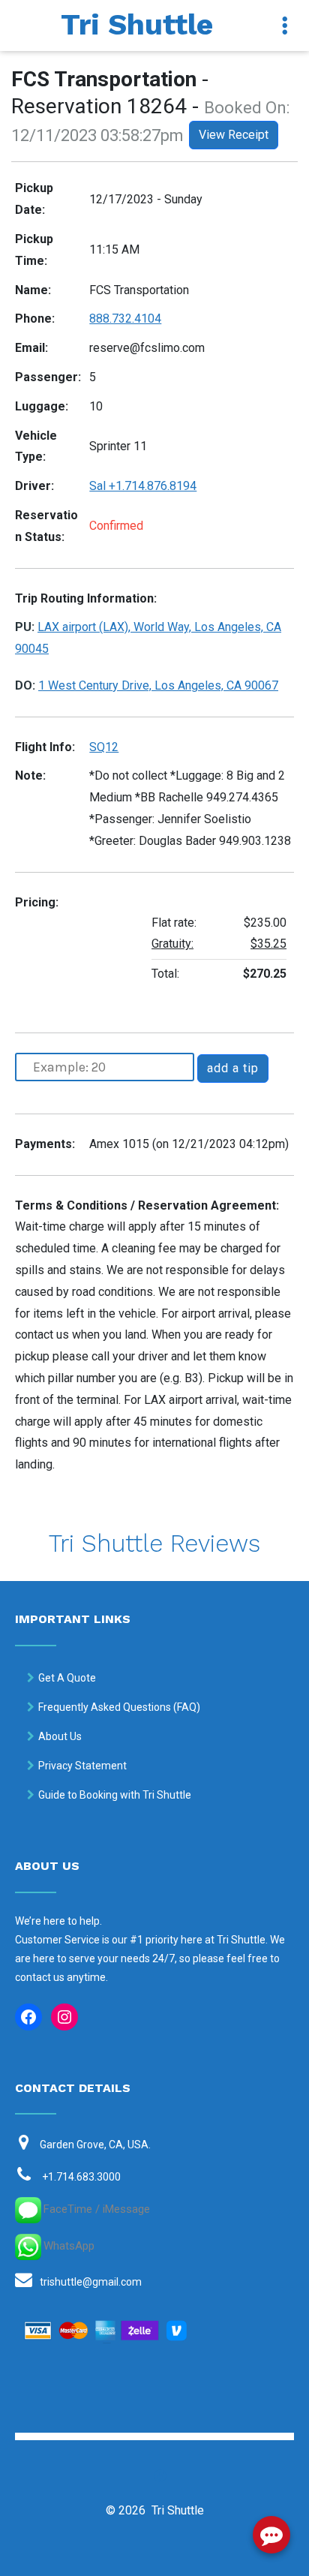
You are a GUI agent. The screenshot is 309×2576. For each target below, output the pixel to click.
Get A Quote (67, 1678)
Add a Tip (233, 1068)
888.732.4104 (125, 319)
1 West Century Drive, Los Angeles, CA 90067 (158, 685)
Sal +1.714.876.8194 (143, 486)
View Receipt (234, 135)
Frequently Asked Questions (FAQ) (119, 1707)
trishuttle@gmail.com (91, 2282)
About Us (60, 1736)
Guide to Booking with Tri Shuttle (115, 1795)
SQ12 (104, 747)
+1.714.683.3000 (81, 2177)
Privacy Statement (82, 1766)
